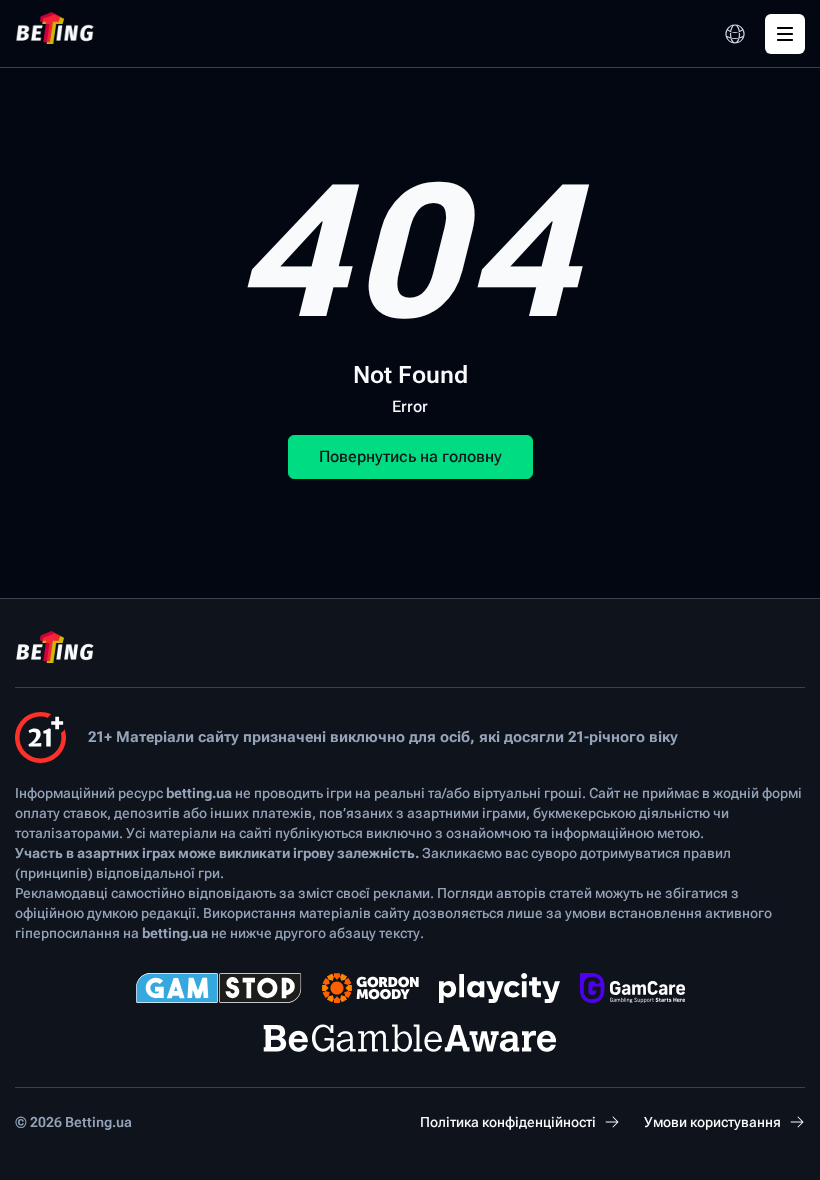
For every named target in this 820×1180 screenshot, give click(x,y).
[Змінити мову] (735, 34)
